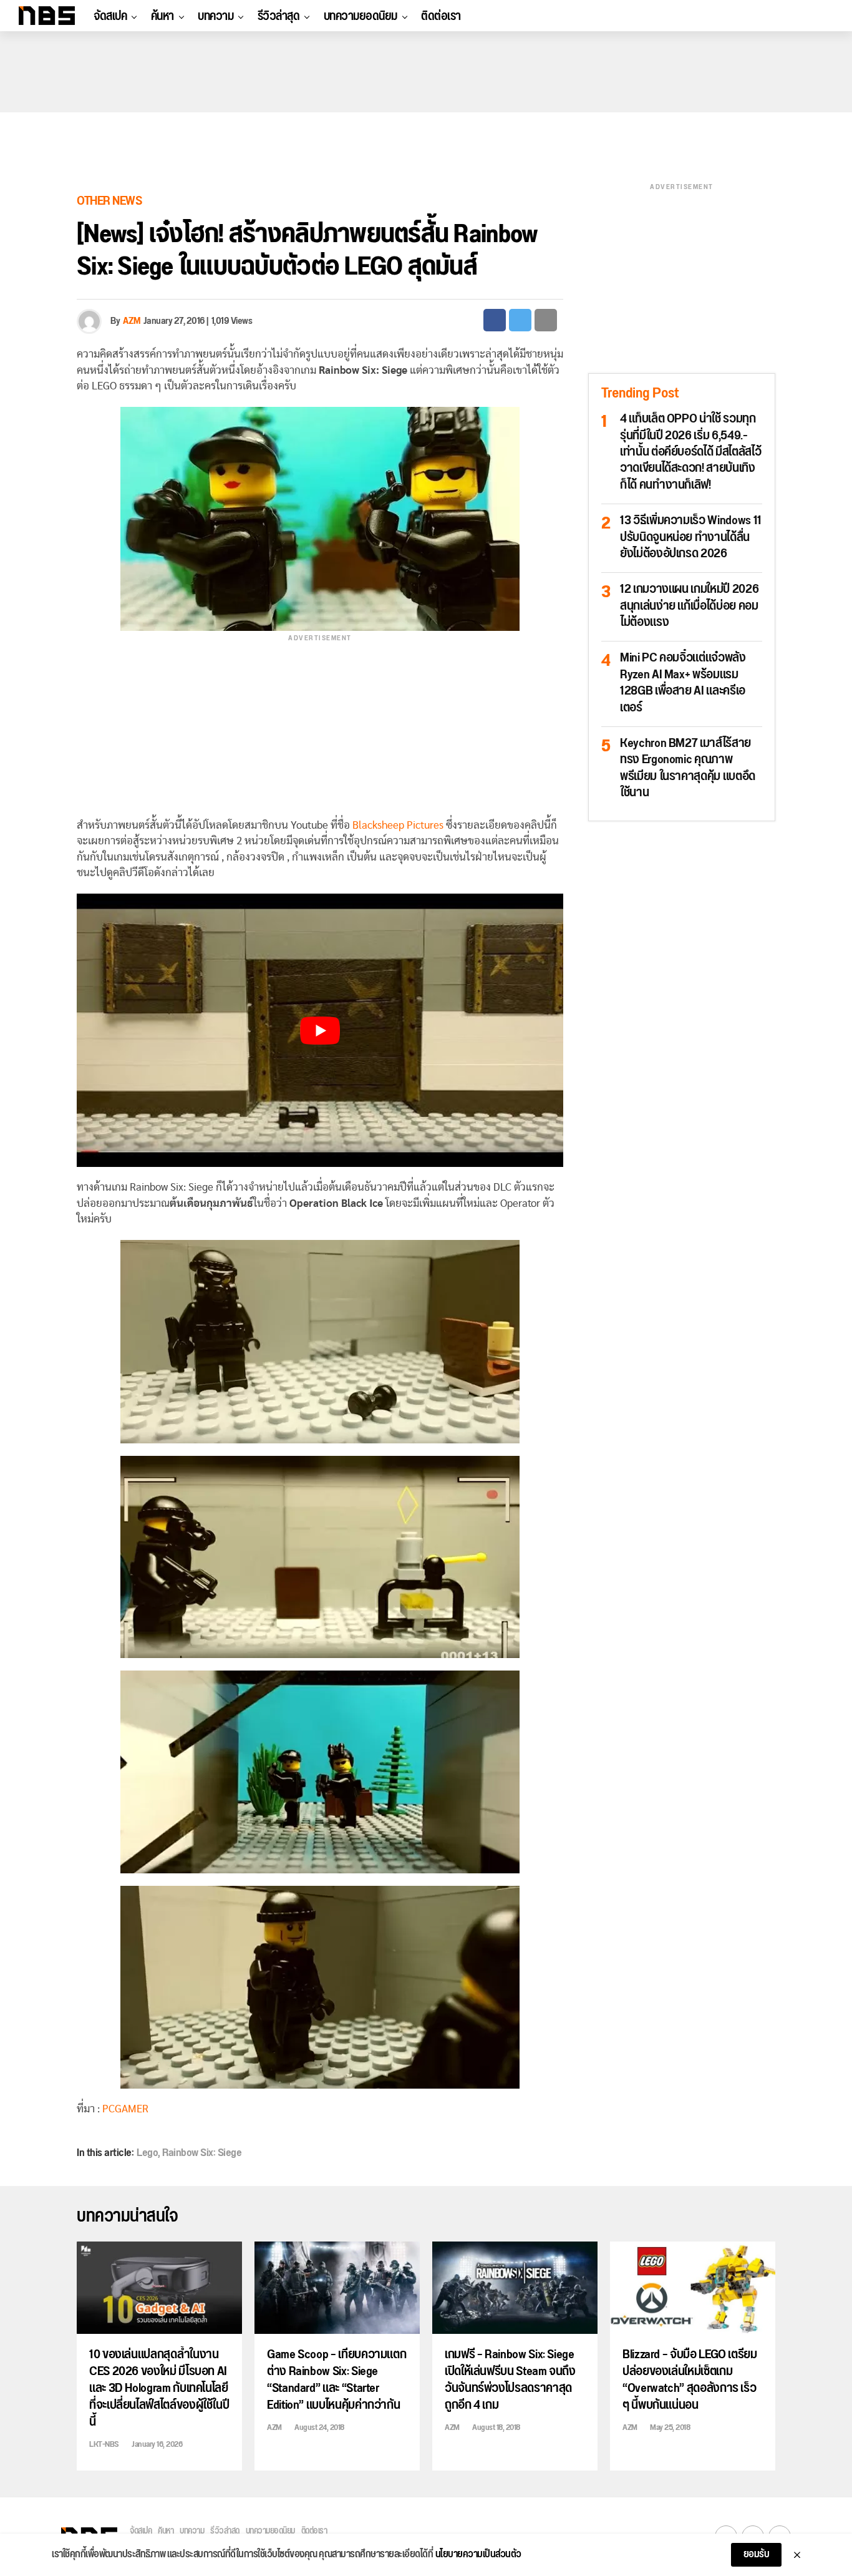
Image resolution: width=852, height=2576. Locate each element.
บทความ (215, 16)
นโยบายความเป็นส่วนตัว (478, 2555)
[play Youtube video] (320, 1031)
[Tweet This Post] (520, 320)
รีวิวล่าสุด (279, 16)
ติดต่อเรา (441, 16)
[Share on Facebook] (495, 320)
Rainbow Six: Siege (202, 2153)
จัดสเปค (110, 16)
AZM (132, 321)
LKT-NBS (104, 2444)
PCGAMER (125, 2109)
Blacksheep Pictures (398, 825)
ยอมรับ (757, 2554)
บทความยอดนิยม (361, 16)
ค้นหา (162, 16)
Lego (147, 2153)
